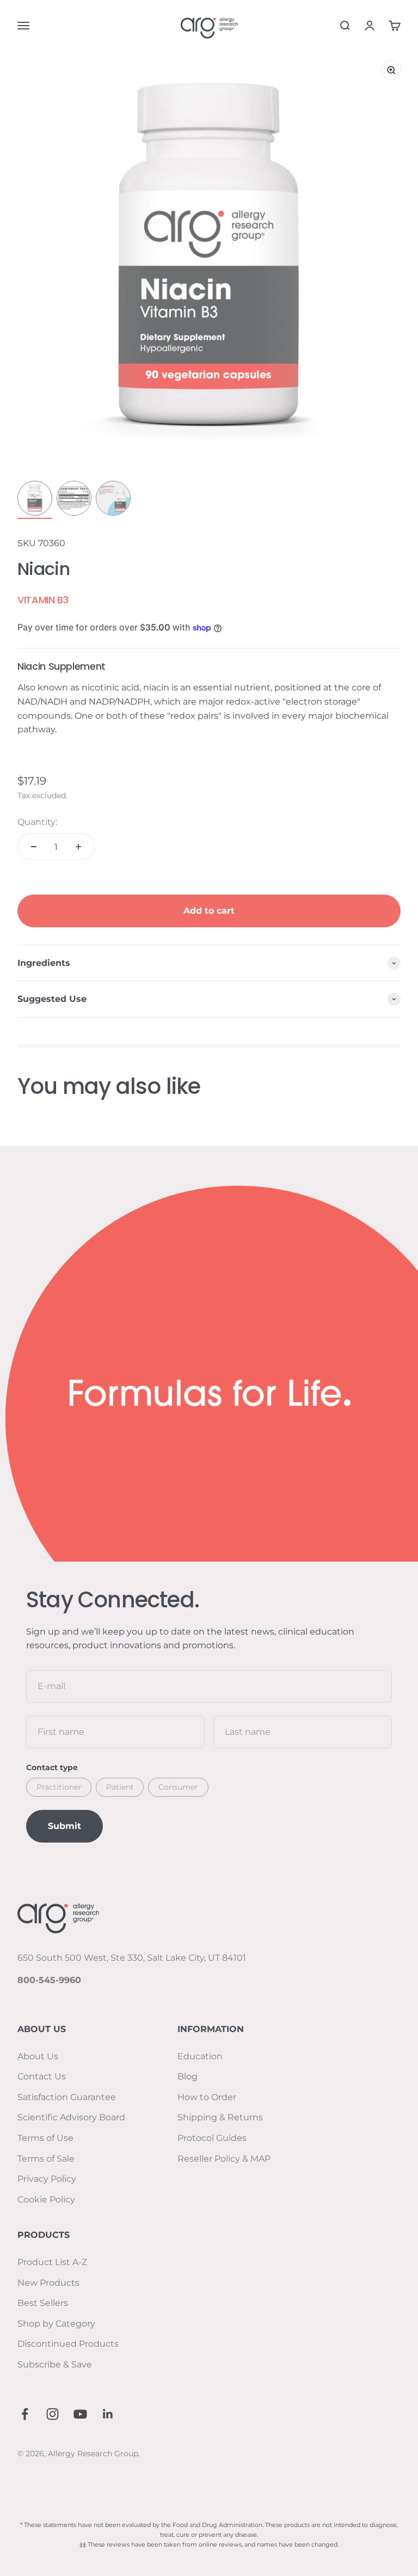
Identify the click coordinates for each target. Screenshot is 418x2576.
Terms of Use (45, 2138)
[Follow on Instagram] (53, 2414)
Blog (188, 2076)
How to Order (207, 2097)
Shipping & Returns (220, 2117)
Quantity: (37, 822)
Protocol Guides (212, 2138)
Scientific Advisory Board (71, 2117)
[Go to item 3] (113, 500)
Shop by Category (56, 2324)
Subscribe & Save (55, 2364)
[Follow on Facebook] (25, 2414)
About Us (38, 2056)
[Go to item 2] (74, 500)
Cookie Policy (46, 2199)
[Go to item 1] (35, 500)
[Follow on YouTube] (80, 2414)
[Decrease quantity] (34, 847)
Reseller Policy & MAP (224, 2159)
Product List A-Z (52, 2262)
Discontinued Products (68, 2344)
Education (200, 2056)
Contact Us (42, 2076)
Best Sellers (43, 2303)
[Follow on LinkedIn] (108, 2414)
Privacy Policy (47, 2179)
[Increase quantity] (78, 847)
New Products (48, 2283)
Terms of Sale (46, 2159)
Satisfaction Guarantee (67, 2097)
